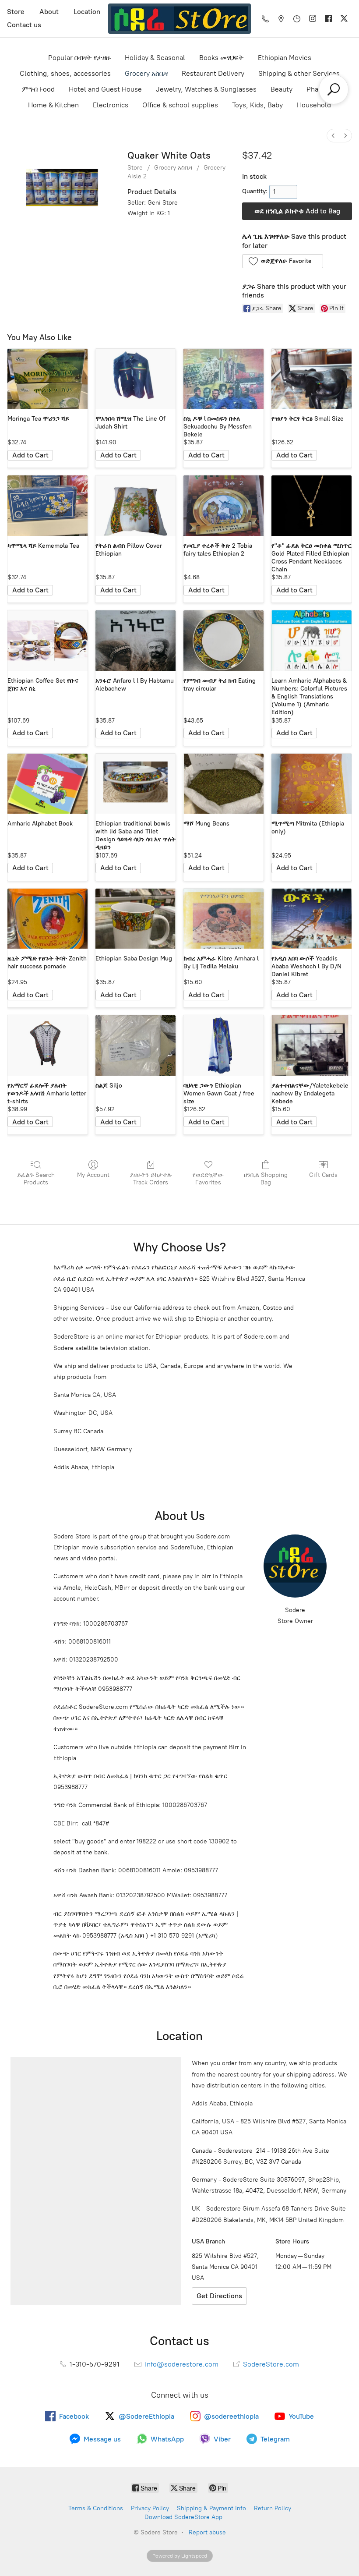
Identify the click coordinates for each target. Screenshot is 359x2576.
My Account (93, 1175)
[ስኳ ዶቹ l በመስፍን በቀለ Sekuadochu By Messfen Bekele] (223, 379)
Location (87, 12)
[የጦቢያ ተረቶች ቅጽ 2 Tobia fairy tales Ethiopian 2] (223, 505)
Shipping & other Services (299, 73)
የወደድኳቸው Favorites (208, 1179)
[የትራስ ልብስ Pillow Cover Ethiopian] (136, 505)
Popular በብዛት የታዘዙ (79, 58)
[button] (283, 261)
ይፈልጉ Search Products (36, 1179)
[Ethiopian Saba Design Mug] (136, 919)
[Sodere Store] (179, 19)
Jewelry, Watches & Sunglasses (206, 89)
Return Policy (273, 2508)
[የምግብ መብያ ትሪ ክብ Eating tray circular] (223, 640)
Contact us (24, 25)
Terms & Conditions (96, 2508)
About (49, 12)
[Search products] (334, 89)
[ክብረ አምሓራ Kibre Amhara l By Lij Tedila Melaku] (223, 919)
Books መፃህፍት (222, 58)
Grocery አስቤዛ (146, 73)
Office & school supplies (180, 105)
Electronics (111, 105)
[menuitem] (333, 136)
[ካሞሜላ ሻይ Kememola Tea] (48, 505)
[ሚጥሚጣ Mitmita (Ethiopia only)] (311, 784)
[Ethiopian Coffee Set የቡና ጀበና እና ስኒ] (48, 640)
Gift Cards (323, 1175)
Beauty (282, 89)
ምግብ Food (38, 89)
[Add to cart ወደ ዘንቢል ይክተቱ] (30, 455)
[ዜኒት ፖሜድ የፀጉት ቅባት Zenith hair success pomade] (48, 919)
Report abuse (207, 2532)
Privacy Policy (150, 2508)
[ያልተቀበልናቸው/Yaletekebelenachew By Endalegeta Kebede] (311, 1045)
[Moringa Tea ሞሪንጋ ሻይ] (48, 379)
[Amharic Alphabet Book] (48, 784)
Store (16, 12)
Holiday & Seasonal (155, 58)
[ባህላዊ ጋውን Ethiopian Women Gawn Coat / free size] (223, 1045)
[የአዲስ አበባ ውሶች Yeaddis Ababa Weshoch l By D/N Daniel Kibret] (311, 919)
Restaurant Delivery (213, 73)
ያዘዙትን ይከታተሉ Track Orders (151, 1179)
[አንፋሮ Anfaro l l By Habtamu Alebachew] (136, 640)
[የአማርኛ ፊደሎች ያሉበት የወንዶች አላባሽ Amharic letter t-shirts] (48, 1045)
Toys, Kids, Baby (257, 105)
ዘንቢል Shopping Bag (266, 1179)
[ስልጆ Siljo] (136, 1045)
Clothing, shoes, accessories (65, 73)
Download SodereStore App (183, 2517)
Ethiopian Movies (285, 58)
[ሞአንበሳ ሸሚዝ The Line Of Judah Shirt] (136, 379)
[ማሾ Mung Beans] (223, 784)
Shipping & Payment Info (211, 2508)
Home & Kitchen (53, 105)
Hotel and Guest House (105, 89)
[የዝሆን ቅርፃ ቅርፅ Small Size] (311, 379)
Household (314, 105)
